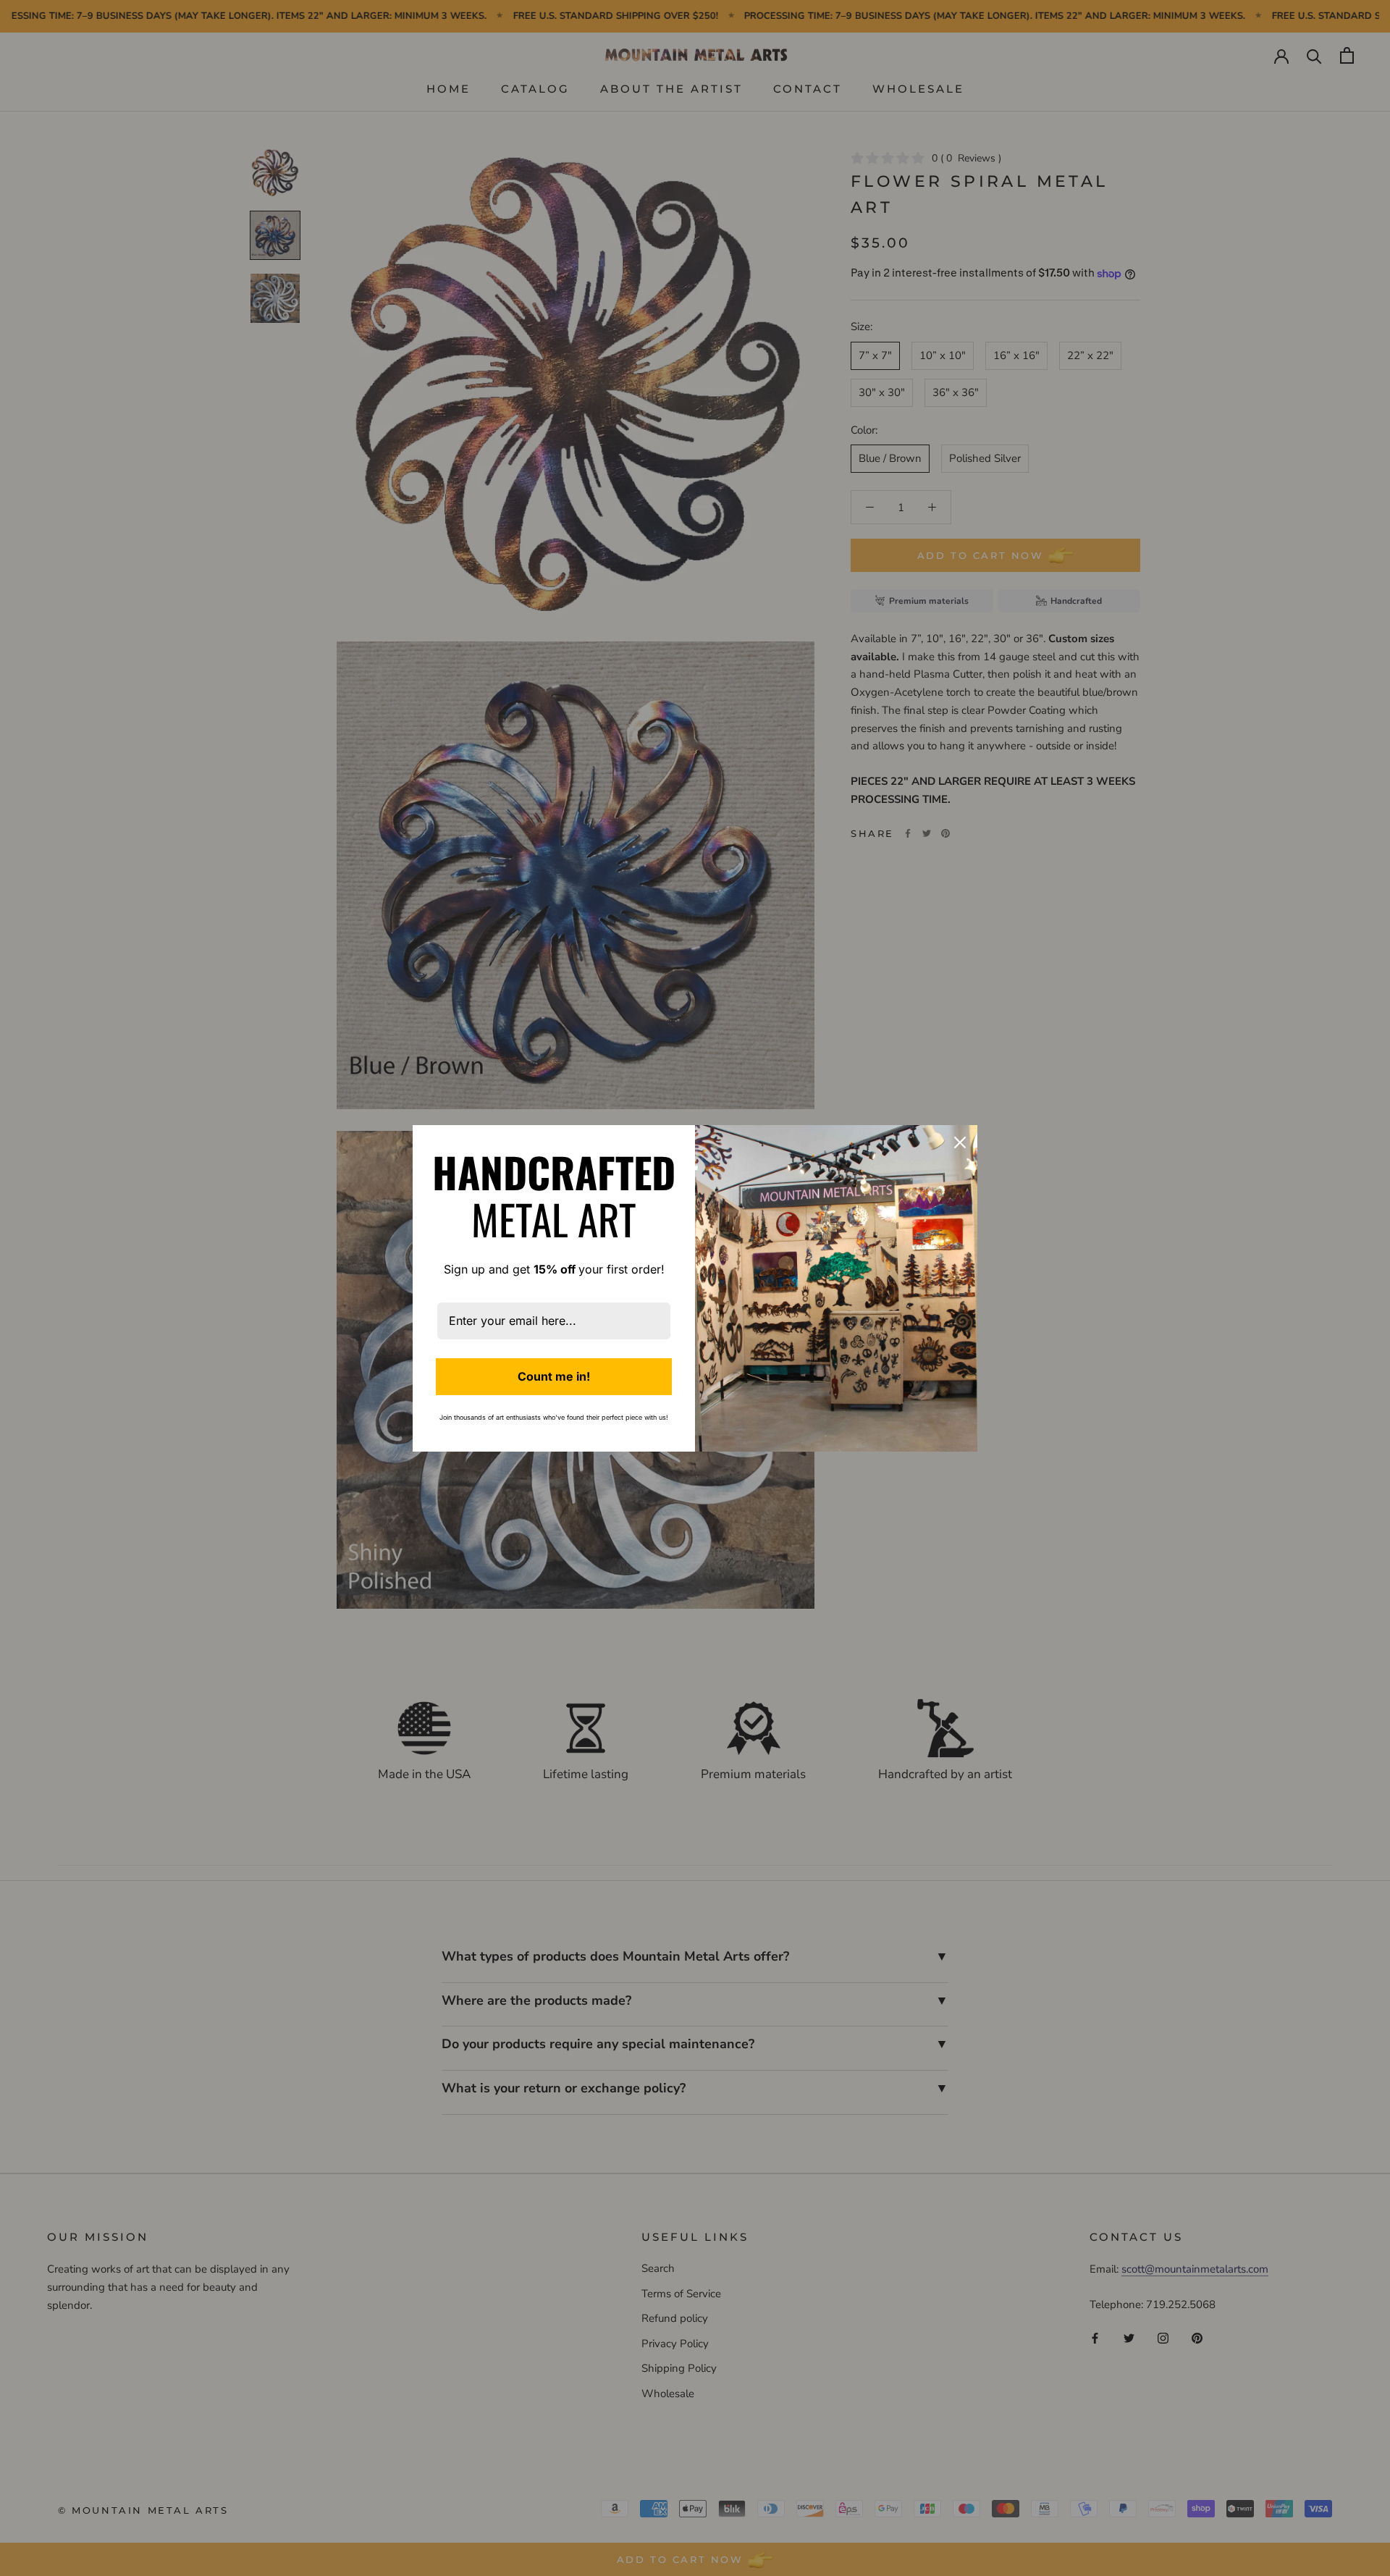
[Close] (960, 1142)
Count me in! (554, 1376)
